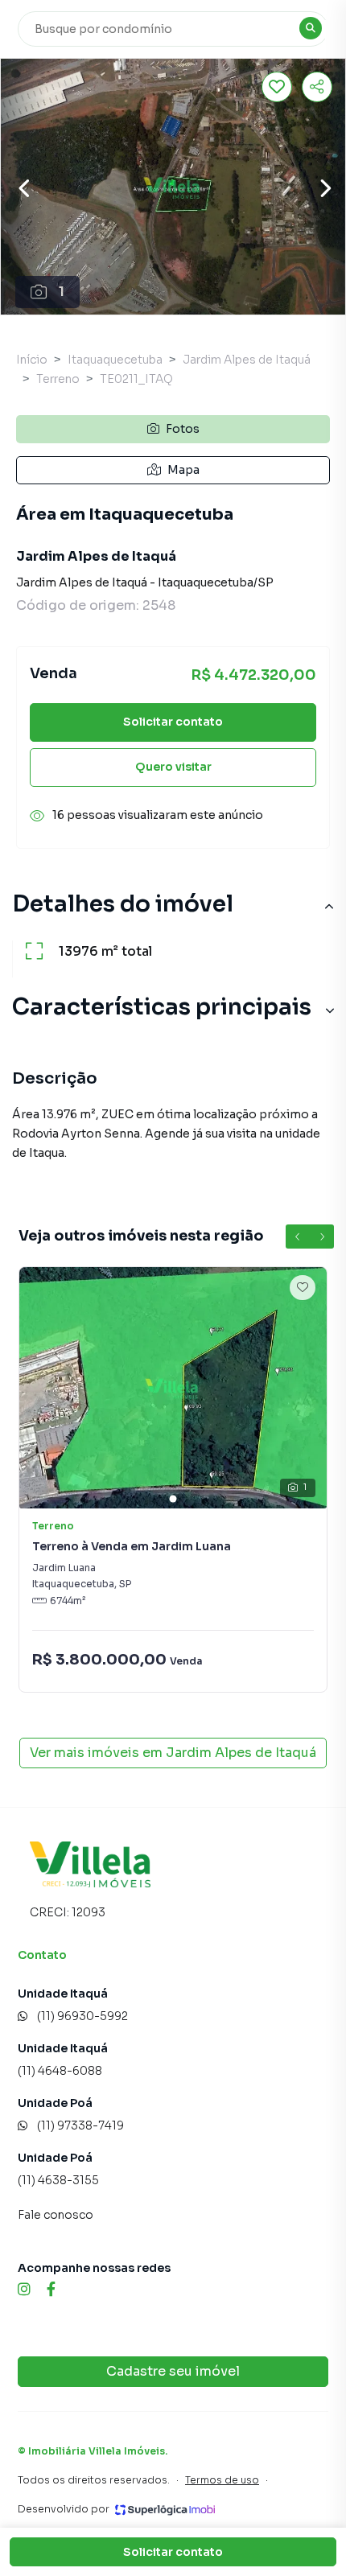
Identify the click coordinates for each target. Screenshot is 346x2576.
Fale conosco (56, 2215)
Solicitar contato (173, 722)
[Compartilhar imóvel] (317, 87)
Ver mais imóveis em (173, 1753)
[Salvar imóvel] (277, 87)
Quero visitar (173, 767)
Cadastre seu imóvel (173, 2371)
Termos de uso (222, 2480)
